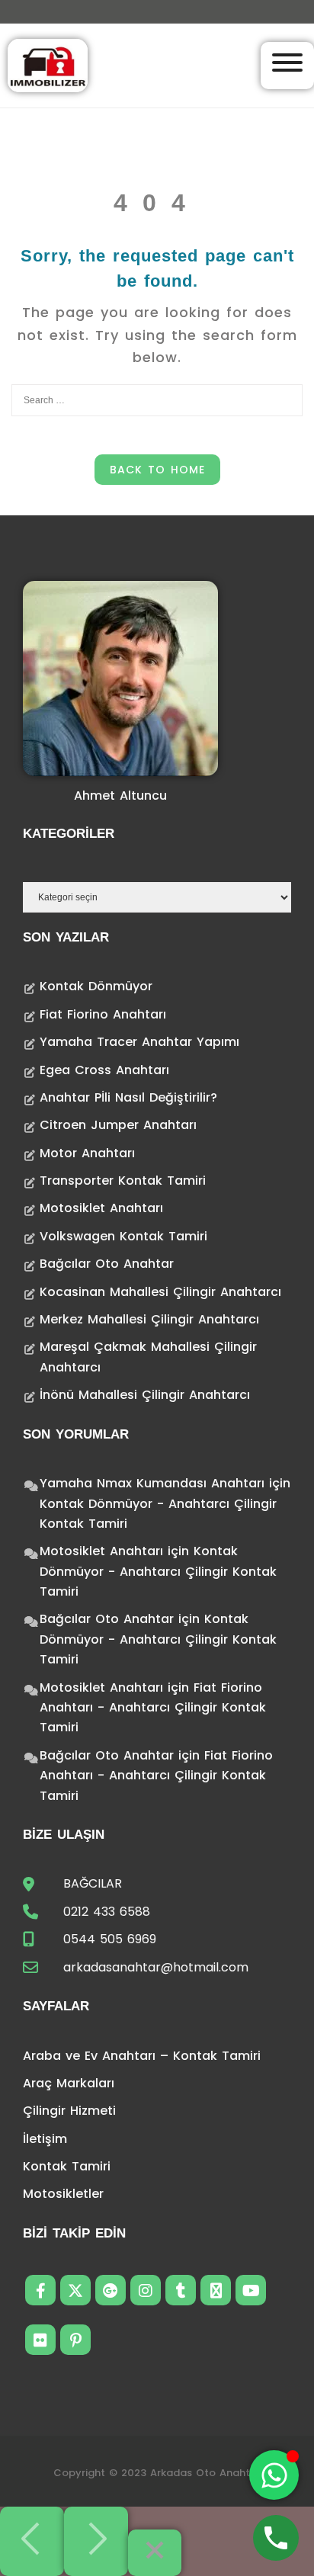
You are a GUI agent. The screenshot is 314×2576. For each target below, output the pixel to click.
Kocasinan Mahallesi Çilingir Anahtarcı (160, 1292)
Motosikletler (63, 2194)
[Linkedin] (216, 2290)
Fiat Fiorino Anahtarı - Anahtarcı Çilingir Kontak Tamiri (153, 1708)
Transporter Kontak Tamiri (123, 1181)
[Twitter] (75, 2290)
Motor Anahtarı (87, 1153)
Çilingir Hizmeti (69, 2111)
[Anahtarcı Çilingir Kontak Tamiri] (48, 64)
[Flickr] (40, 2340)
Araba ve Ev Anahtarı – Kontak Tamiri (142, 2056)
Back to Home (157, 470)
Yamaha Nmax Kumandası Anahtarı (152, 1483)
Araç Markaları (69, 2083)
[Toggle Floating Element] (274, 2475)
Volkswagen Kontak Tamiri (123, 1236)
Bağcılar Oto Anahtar (107, 1264)
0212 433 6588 (107, 1912)
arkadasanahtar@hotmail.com (156, 1967)
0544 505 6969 (110, 1939)
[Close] (155, 2553)
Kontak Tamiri (67, 2166)
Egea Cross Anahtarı (104, 1070)
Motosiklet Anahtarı (101, 1208)
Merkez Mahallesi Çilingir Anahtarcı (149, 1319)
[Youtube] (251, 2290)
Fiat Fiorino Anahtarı (103, 1014)
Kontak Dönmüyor (96, 986)
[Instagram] (146, 2290)
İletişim (45, 2139)
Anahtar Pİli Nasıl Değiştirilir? (128, 1097)
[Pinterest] (75, 2340)
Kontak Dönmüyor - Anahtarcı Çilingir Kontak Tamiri (158, 1571)
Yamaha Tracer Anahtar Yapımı (139, 1042)
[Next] (96, 2541)
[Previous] (32, 2541)
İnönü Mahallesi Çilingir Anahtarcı (145, 1395)
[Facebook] (40, 2290)
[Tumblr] (181, 2290)
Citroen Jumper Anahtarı (118, 1125)
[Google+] (111, 2290)
